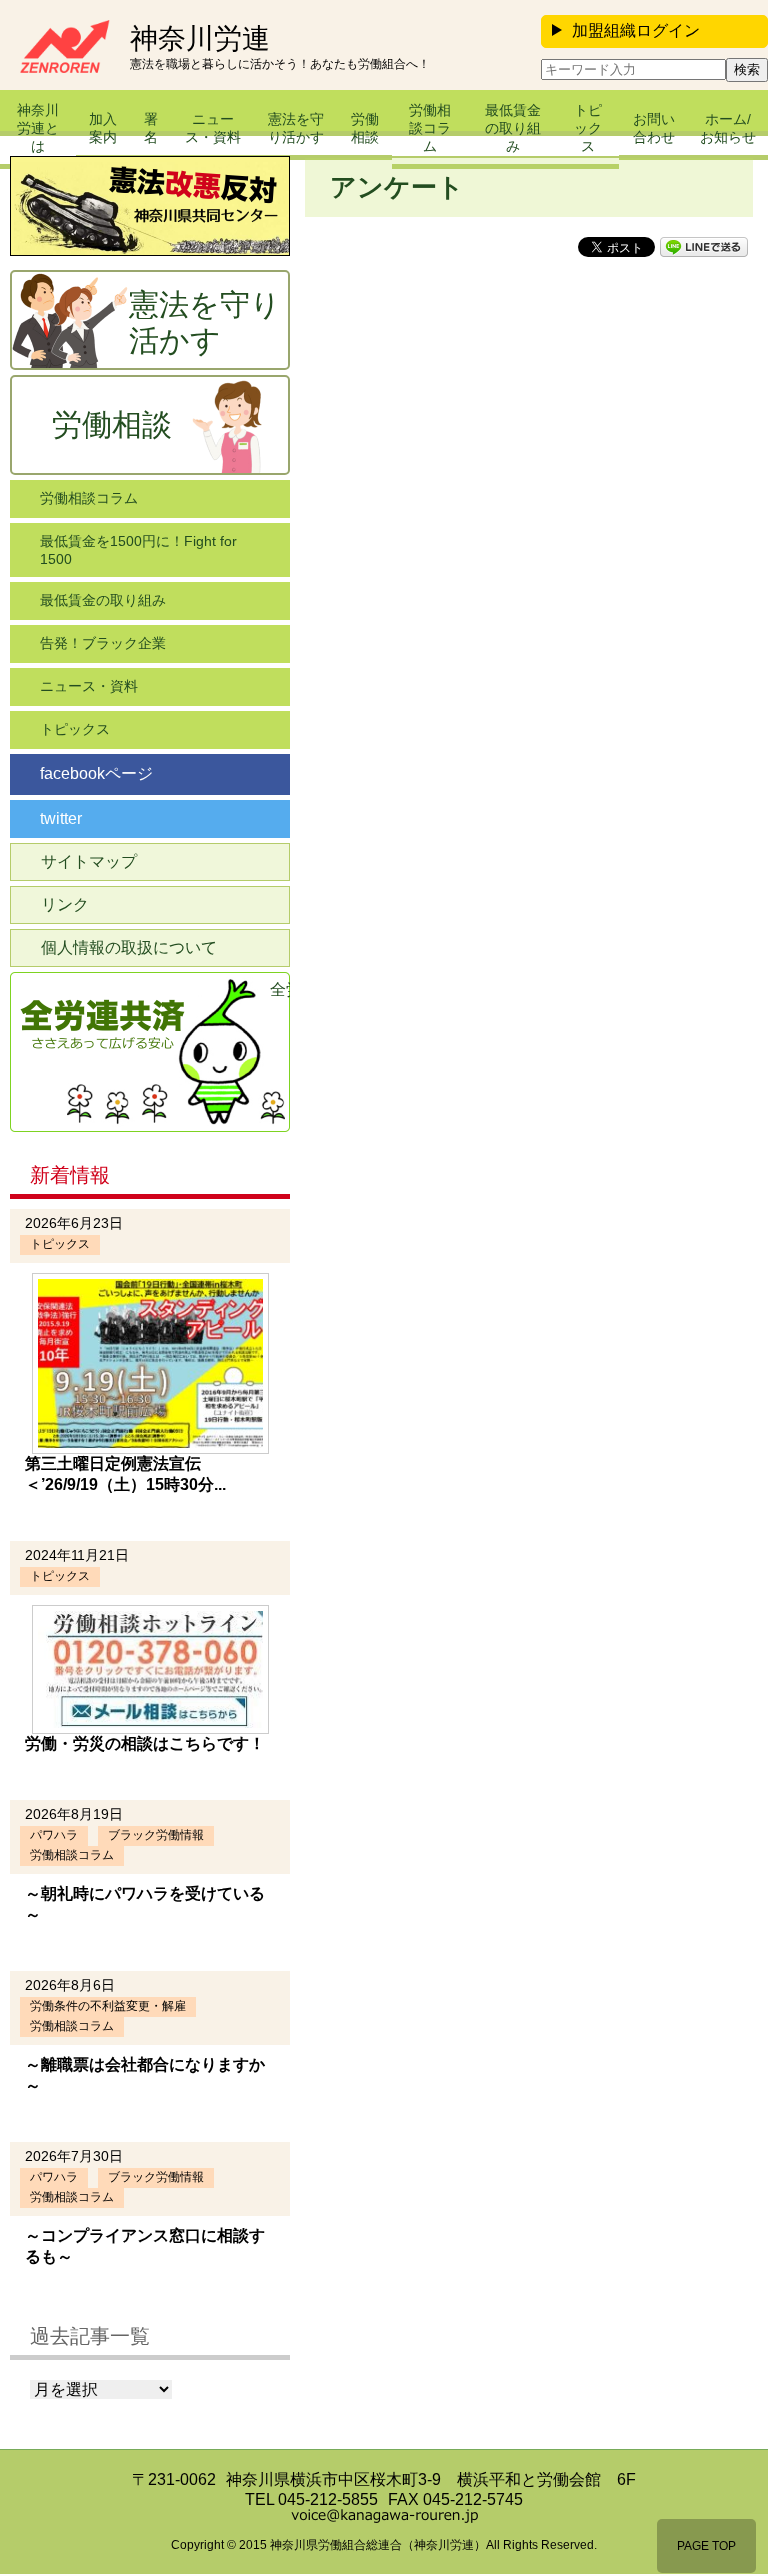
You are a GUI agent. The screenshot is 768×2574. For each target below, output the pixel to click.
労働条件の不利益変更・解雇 (108, 2006)
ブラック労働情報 (156, 1835)
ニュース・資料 (213, 128)
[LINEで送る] (704, 245)
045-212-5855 (328, 2499)
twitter (61, 818)
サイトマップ (89, 861)
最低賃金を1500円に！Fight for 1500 (138, 550)
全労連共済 (280, 989)
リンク (65, 904)
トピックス (588, 128)
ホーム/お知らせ (728, 128)
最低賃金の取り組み (513, 128)
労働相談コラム (430, 128)
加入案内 (103, 128)
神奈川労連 (200, 39)
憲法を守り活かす (296, 128)
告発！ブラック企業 (103, 643)
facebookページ (96, 773)
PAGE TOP (706, 2546)
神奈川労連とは (38, 128)
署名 (151, 128)
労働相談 (365, 128)
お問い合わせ (654, 128)
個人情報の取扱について (129, 947)
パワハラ (54, 1835)
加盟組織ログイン (636, 30)
